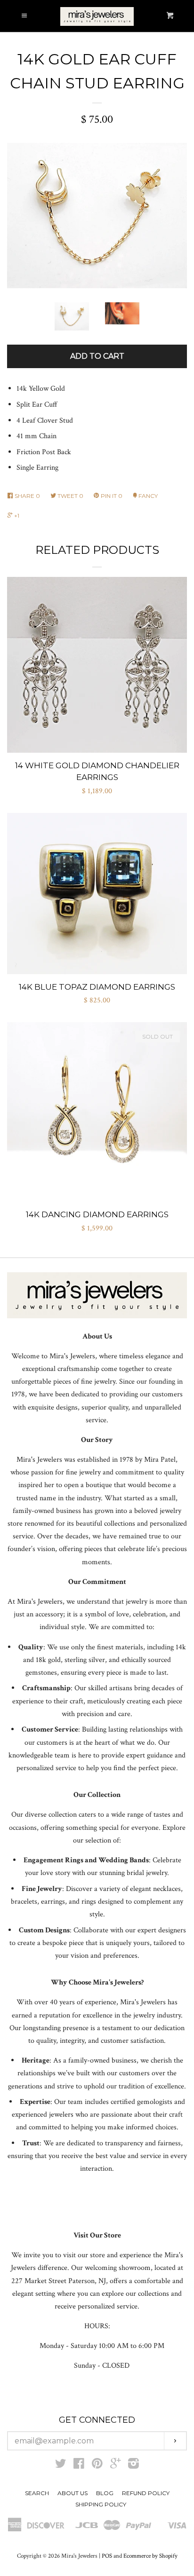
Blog (105, 2493)
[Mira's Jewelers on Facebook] (79, 2466)
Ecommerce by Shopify (150, 2556)
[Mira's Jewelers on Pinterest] (97, 2466)
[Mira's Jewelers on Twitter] (61, 2466)
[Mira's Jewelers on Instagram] (133, 2466)
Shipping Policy (101, 2504)
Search (37, 2493)
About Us (73, 2493)
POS (107, 2556)
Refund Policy (146, 2493)
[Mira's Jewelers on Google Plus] (115, 2466)
